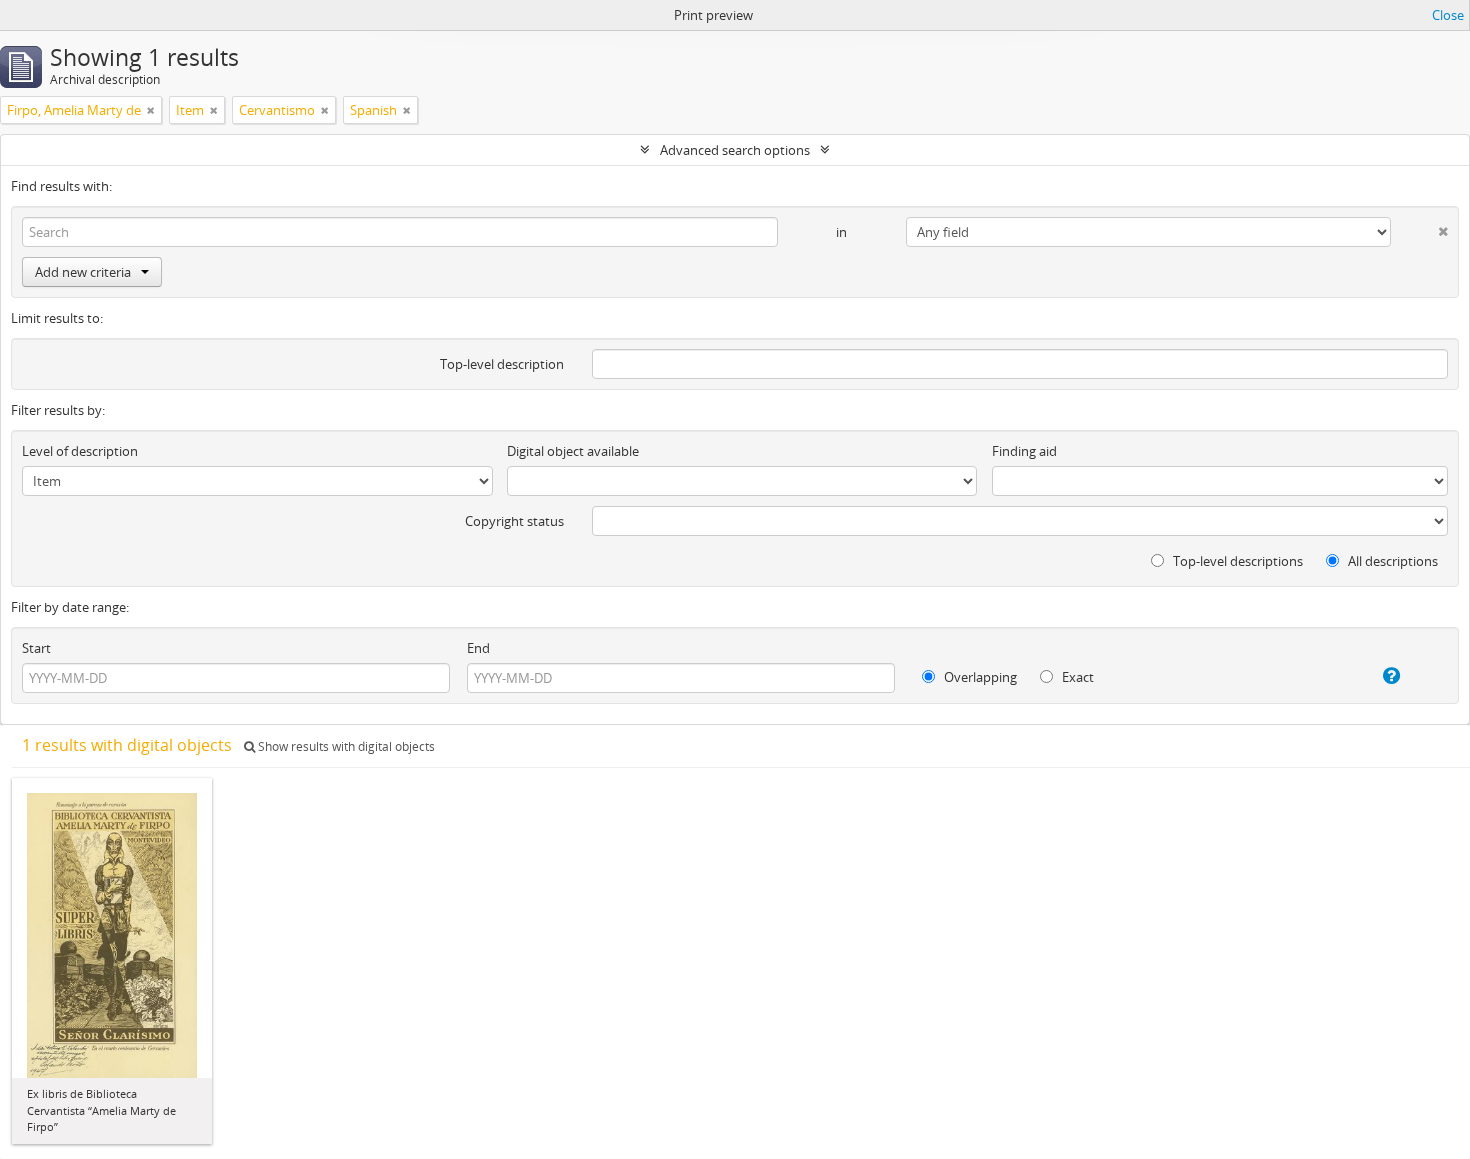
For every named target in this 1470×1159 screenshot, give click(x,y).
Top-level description (502, 364)
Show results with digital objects (345, 746)
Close (1448, 15)
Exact (1076, 677)
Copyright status (514, 521)
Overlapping (979, 677)
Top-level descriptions (1236, 561)
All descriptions (1391, 561)
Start (36, 648)
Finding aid (1024, 451)
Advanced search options (735, 150)
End (478, 648)
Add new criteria (83, 272)
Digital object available (573, 451)
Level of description (80, 451)
